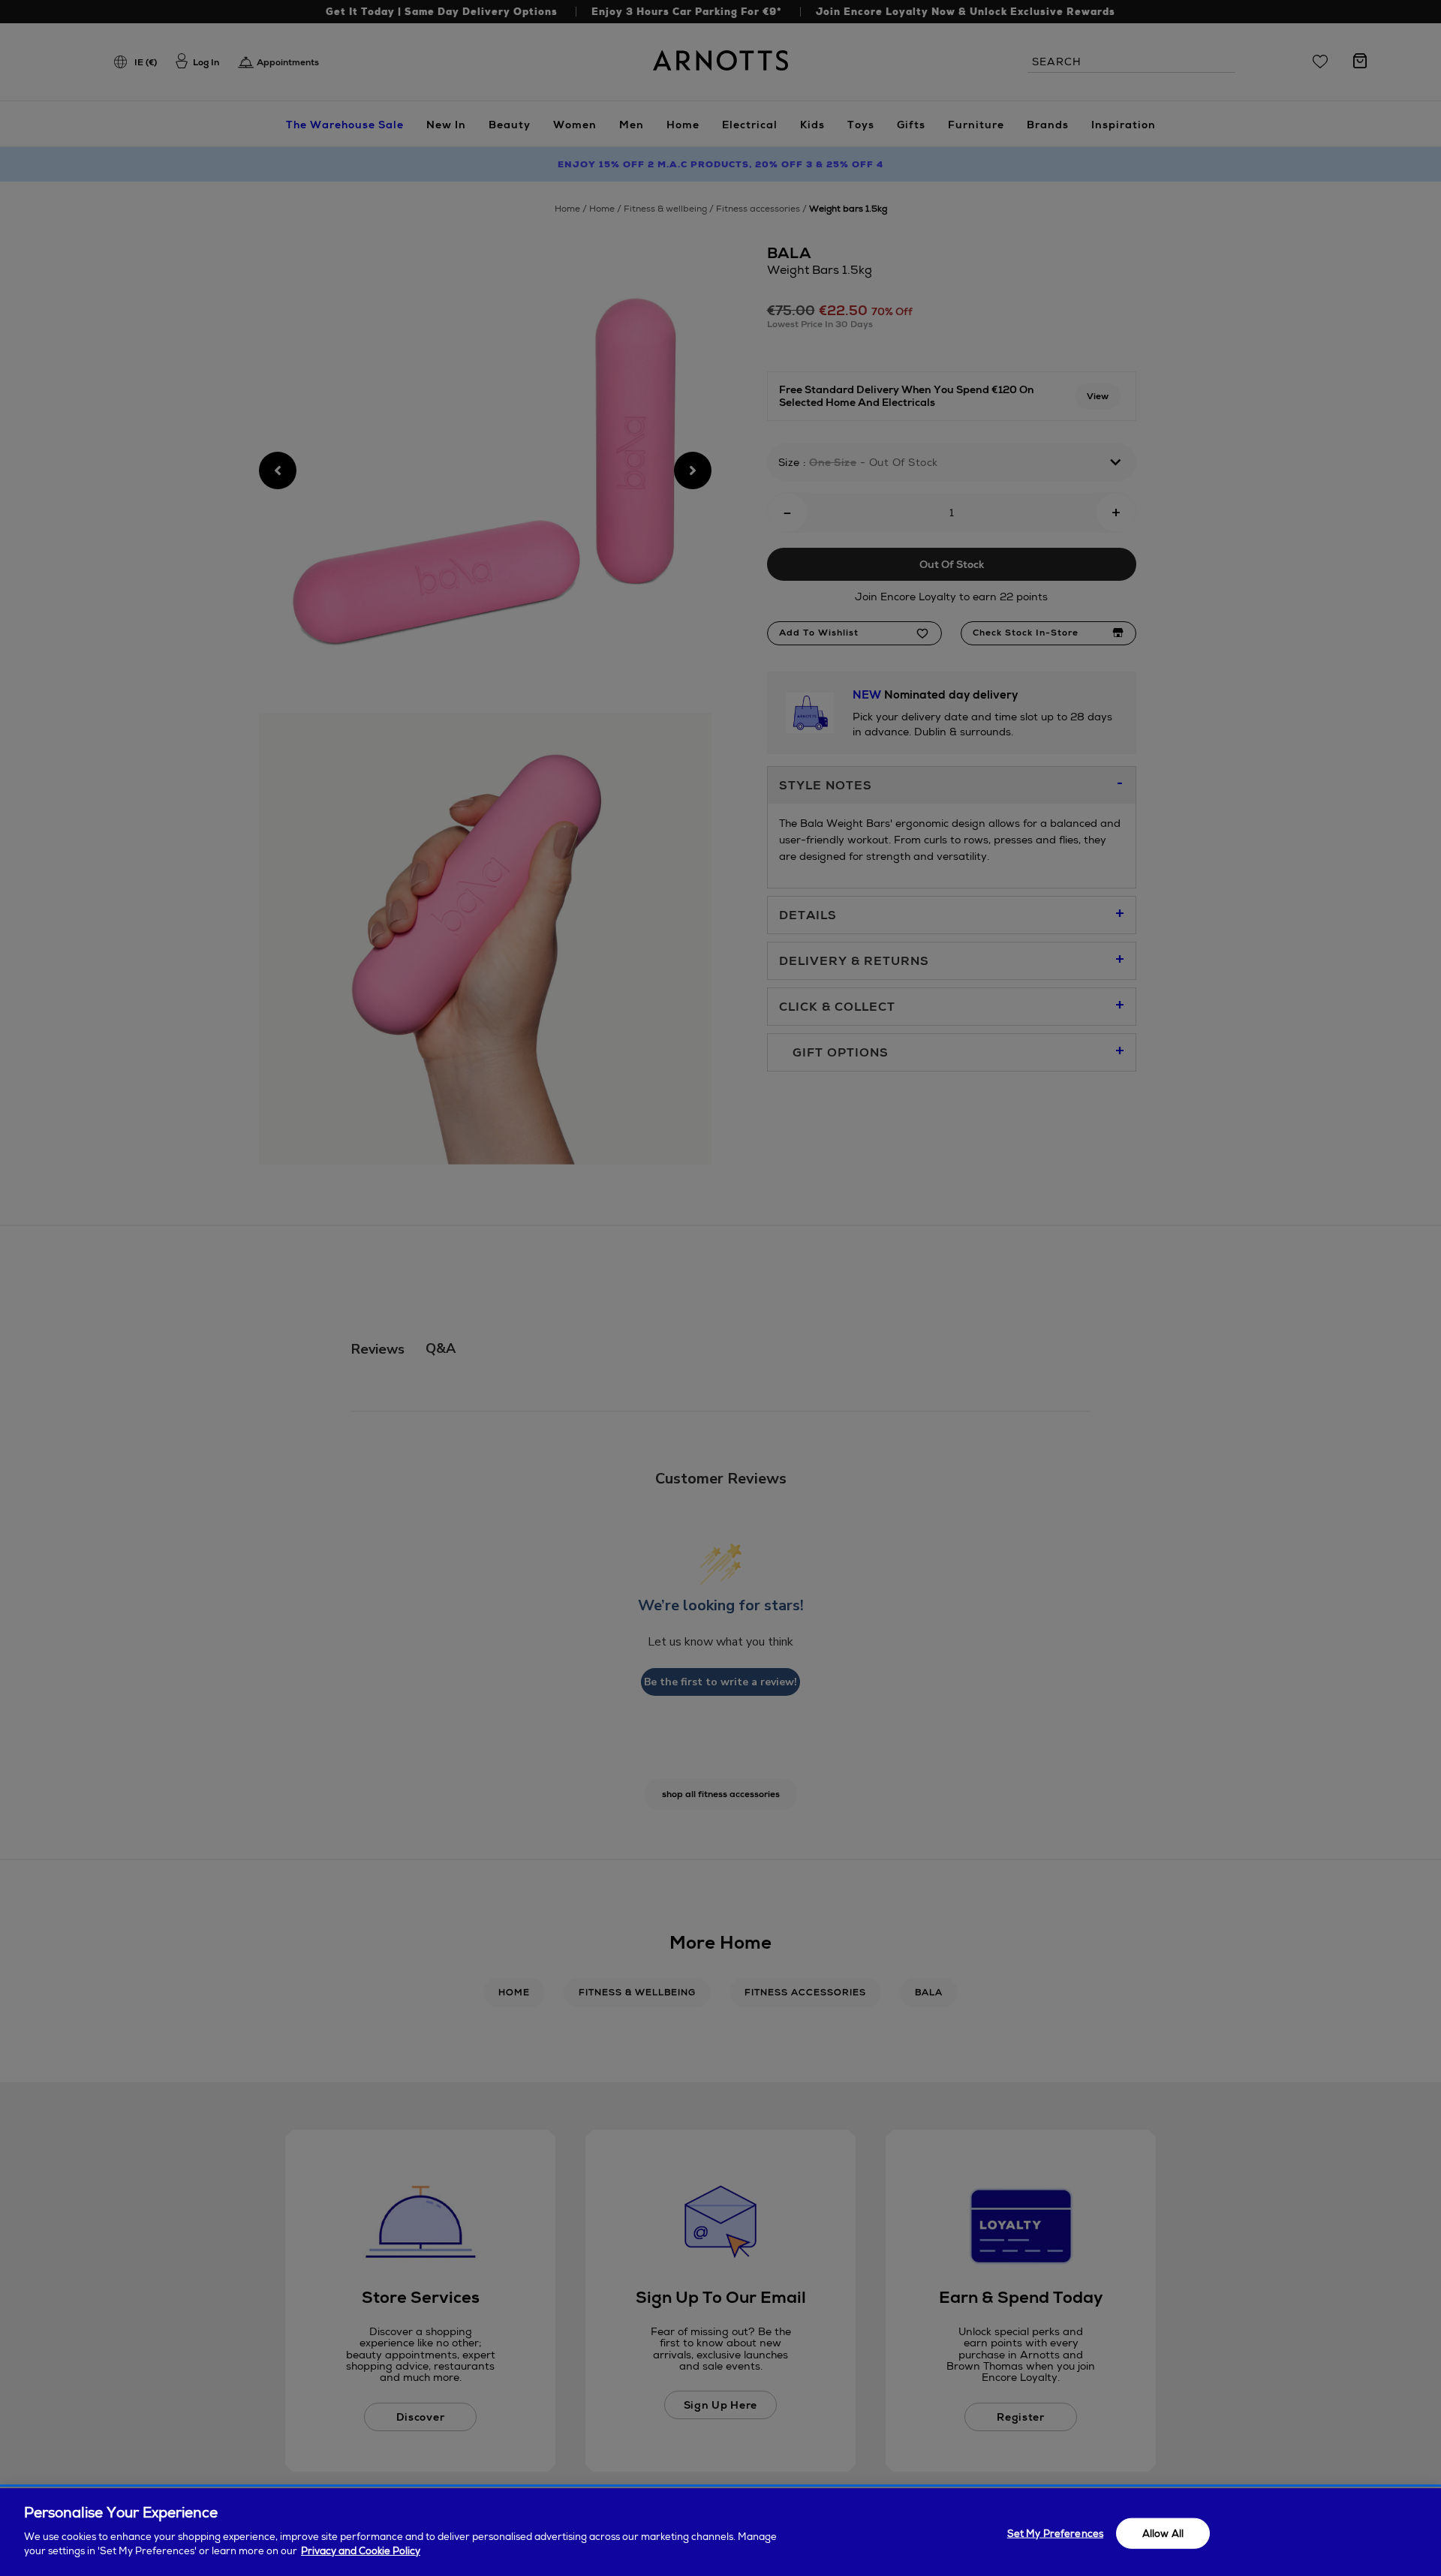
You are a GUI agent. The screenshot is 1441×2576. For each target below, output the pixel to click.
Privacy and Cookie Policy (361, 2551)
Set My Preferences (1055, 2533)
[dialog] (720, 2532)
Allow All (1163, 2533)
